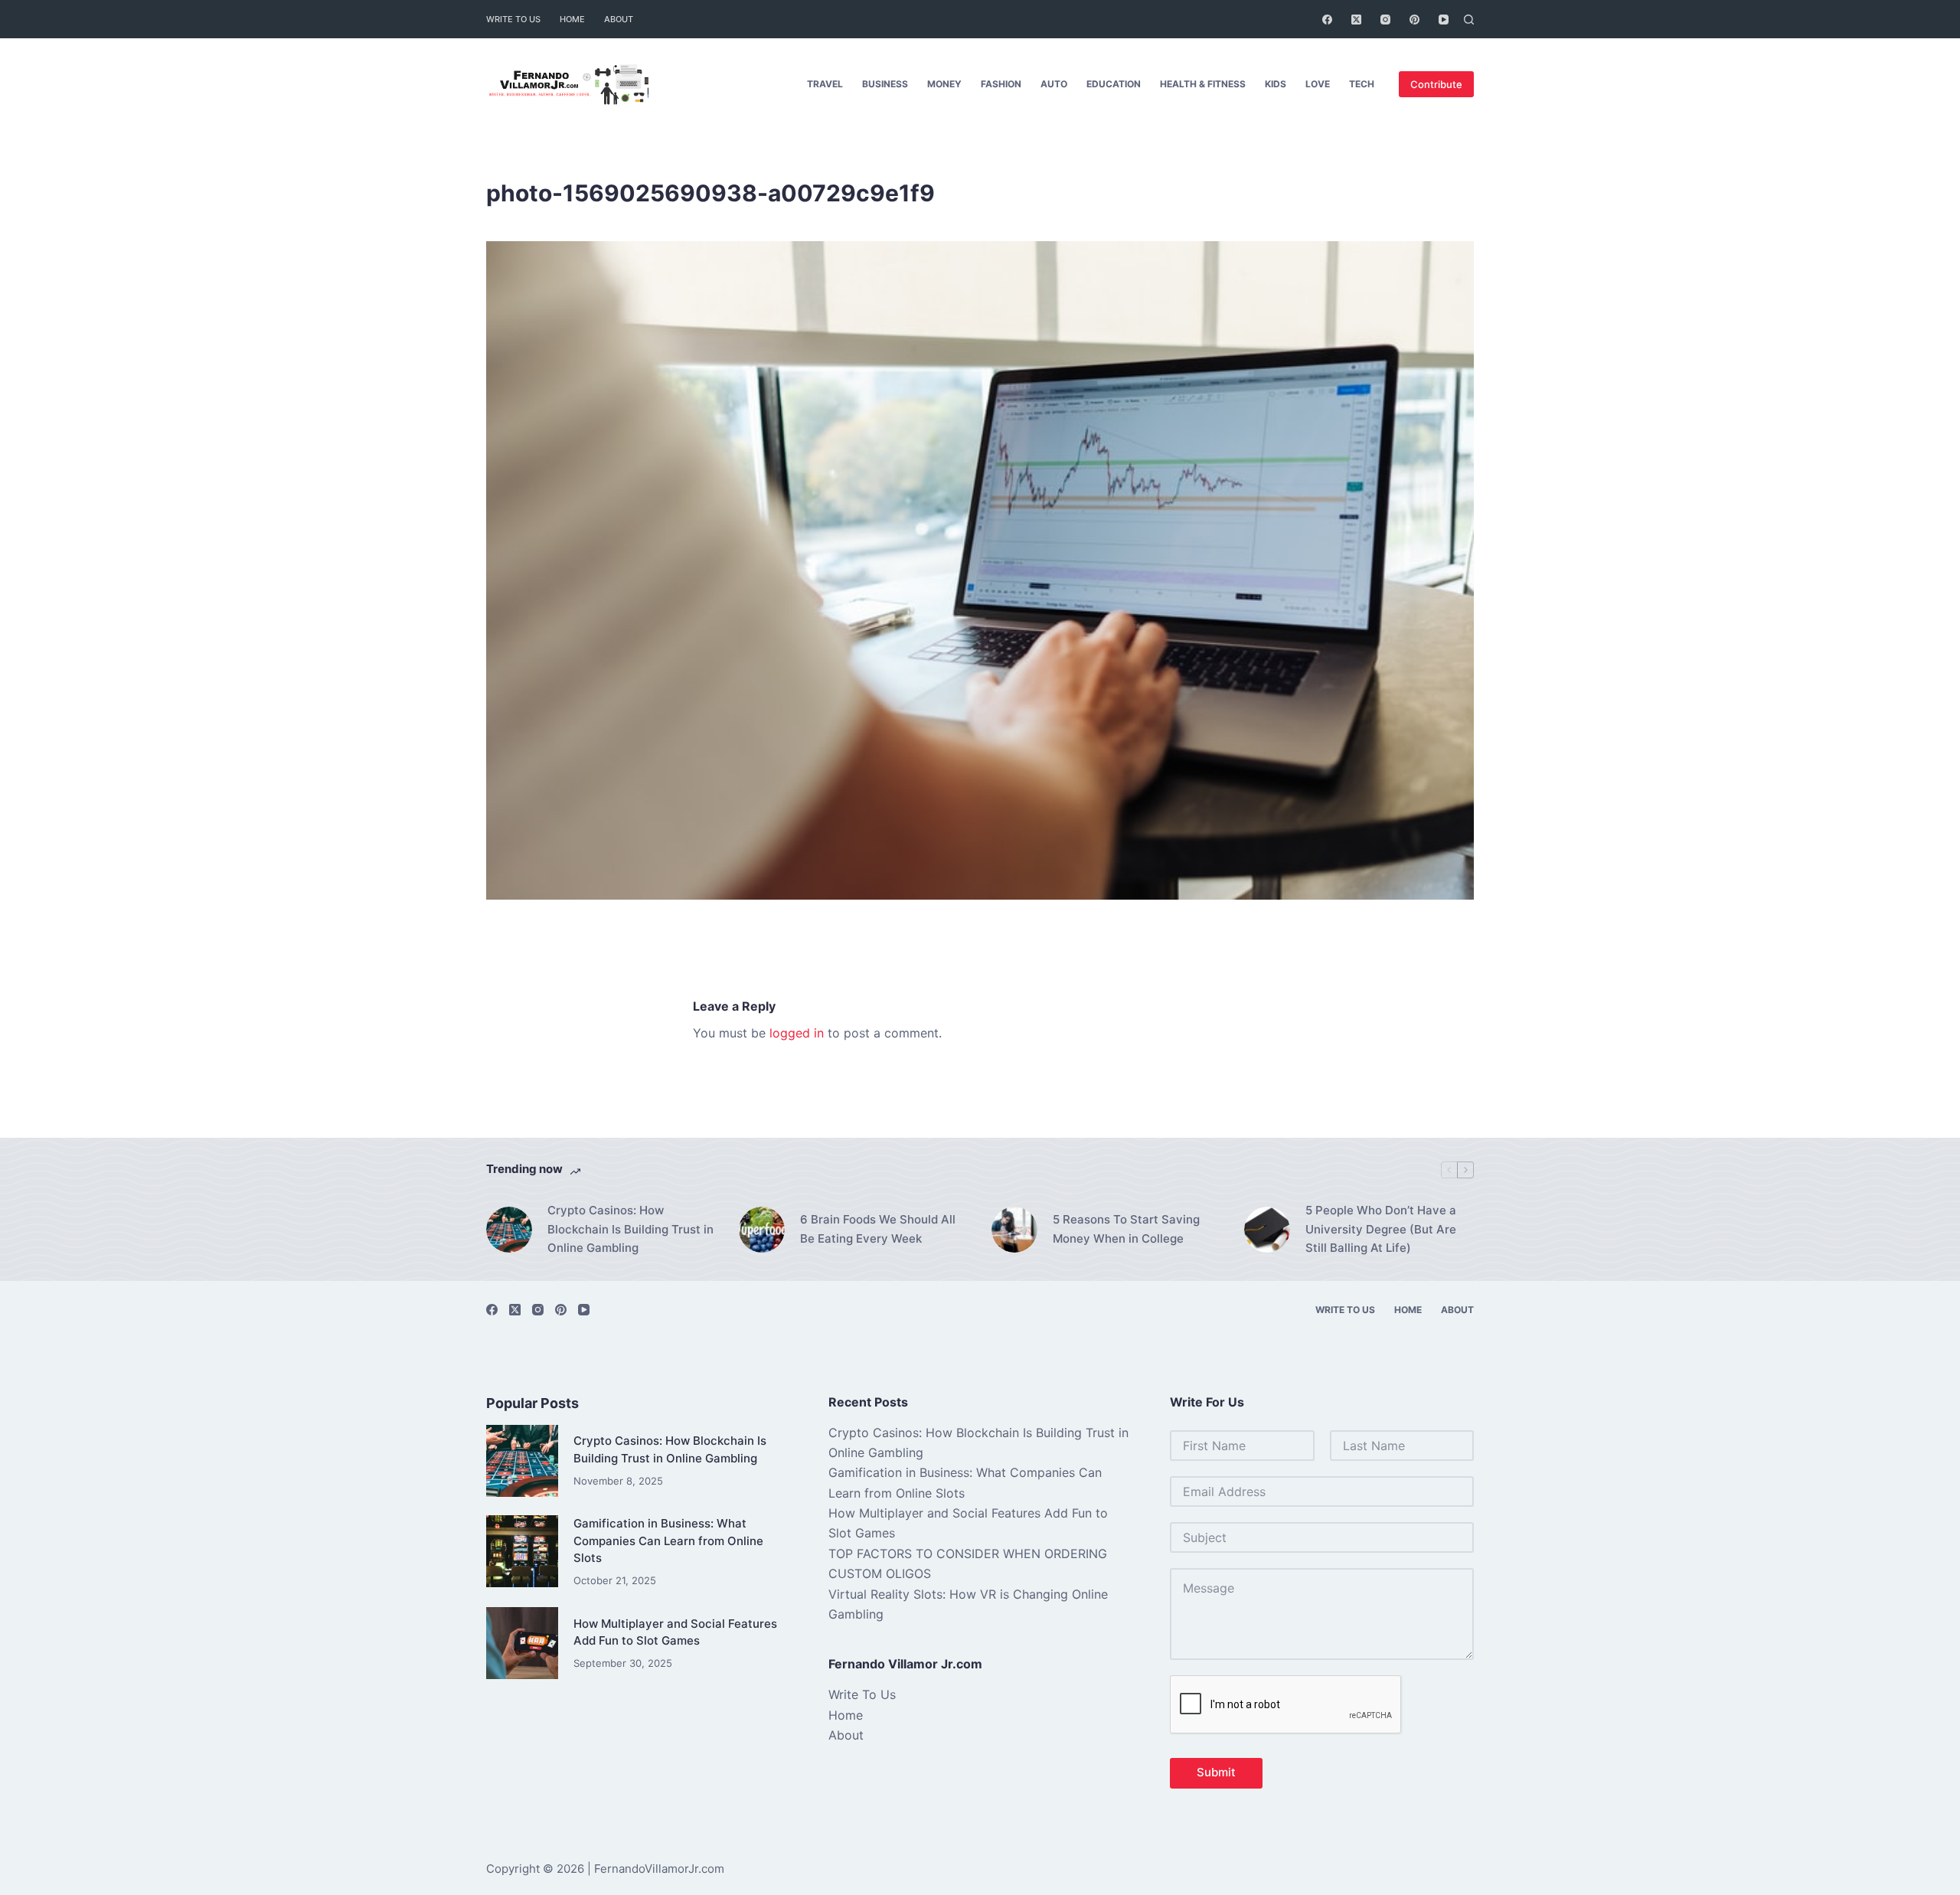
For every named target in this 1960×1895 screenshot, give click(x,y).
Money (944, 84)
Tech (1362, 84)
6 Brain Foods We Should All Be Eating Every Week (878, 1229)
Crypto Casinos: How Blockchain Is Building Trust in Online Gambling (630, 1229)
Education (1114, 84)
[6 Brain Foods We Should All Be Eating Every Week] (762, 1230)
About (619, 19)
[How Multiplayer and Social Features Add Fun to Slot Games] (522, 1643)
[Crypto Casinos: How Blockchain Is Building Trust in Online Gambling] (509, 1230)
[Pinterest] (1414, 20)
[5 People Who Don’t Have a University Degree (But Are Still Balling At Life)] (1267, 1230)
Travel (825, 84)
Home (572, 19)
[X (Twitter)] (1356, 20)
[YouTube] (1444, 20)
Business (885, 84)
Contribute (1436, 84)
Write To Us (513, 19)
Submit (1216, 1772)
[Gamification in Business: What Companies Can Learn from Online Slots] (522, 1551)
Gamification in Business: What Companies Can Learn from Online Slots (668, 1541)
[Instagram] (1385, 20)
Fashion (1001, 84)
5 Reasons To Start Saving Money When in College (1126, 1229)
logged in (797, 1033)
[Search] (1469, 20)
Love (1318, 84)
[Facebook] (1327, 20)
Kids (1276, 84)
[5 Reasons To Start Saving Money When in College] (1014, 1230)
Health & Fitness (1203, 84)
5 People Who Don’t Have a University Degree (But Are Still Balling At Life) (1381, 1229)
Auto (1054, 84)
